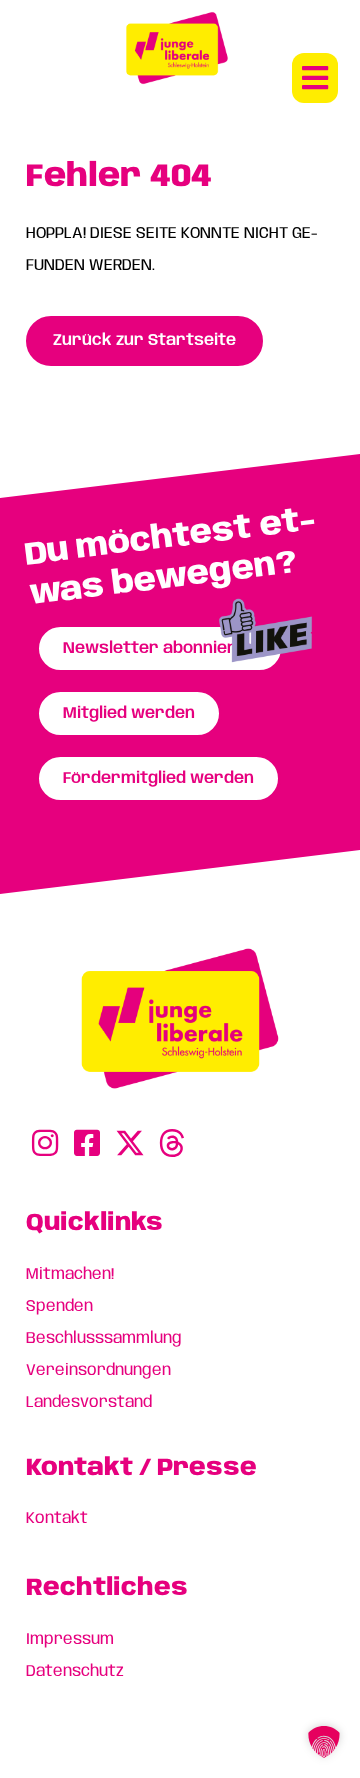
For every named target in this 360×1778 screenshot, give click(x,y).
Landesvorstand (89, 1402)
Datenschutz (75, 1671)
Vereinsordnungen (98, 1370)
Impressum (70, 1639)
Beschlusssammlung (104, 1338)
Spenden (59, 1306)
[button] (315, 78)
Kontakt (57, 1518)
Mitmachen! (70, 1274)
